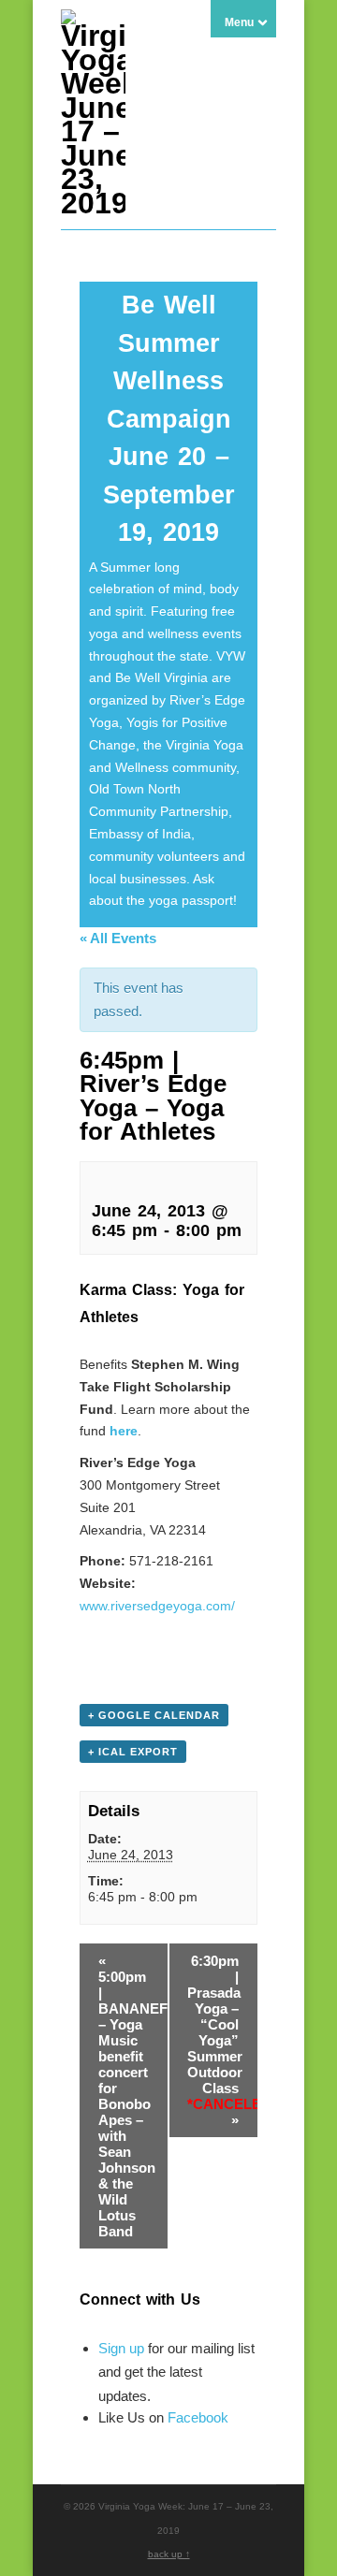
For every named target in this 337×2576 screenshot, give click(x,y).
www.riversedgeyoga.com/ (157, 1606)
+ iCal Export (133, 1752)
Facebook (198, 2417)
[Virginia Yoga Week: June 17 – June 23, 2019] (93, 203)
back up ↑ (169, 2554)
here (124, 1431)
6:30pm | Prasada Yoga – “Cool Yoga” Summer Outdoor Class (222, 2040)
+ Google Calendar (154, 1715)
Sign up (121, 2348)
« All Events (118, 938)
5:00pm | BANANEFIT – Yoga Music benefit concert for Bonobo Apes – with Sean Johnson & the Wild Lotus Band (133, 2096)
